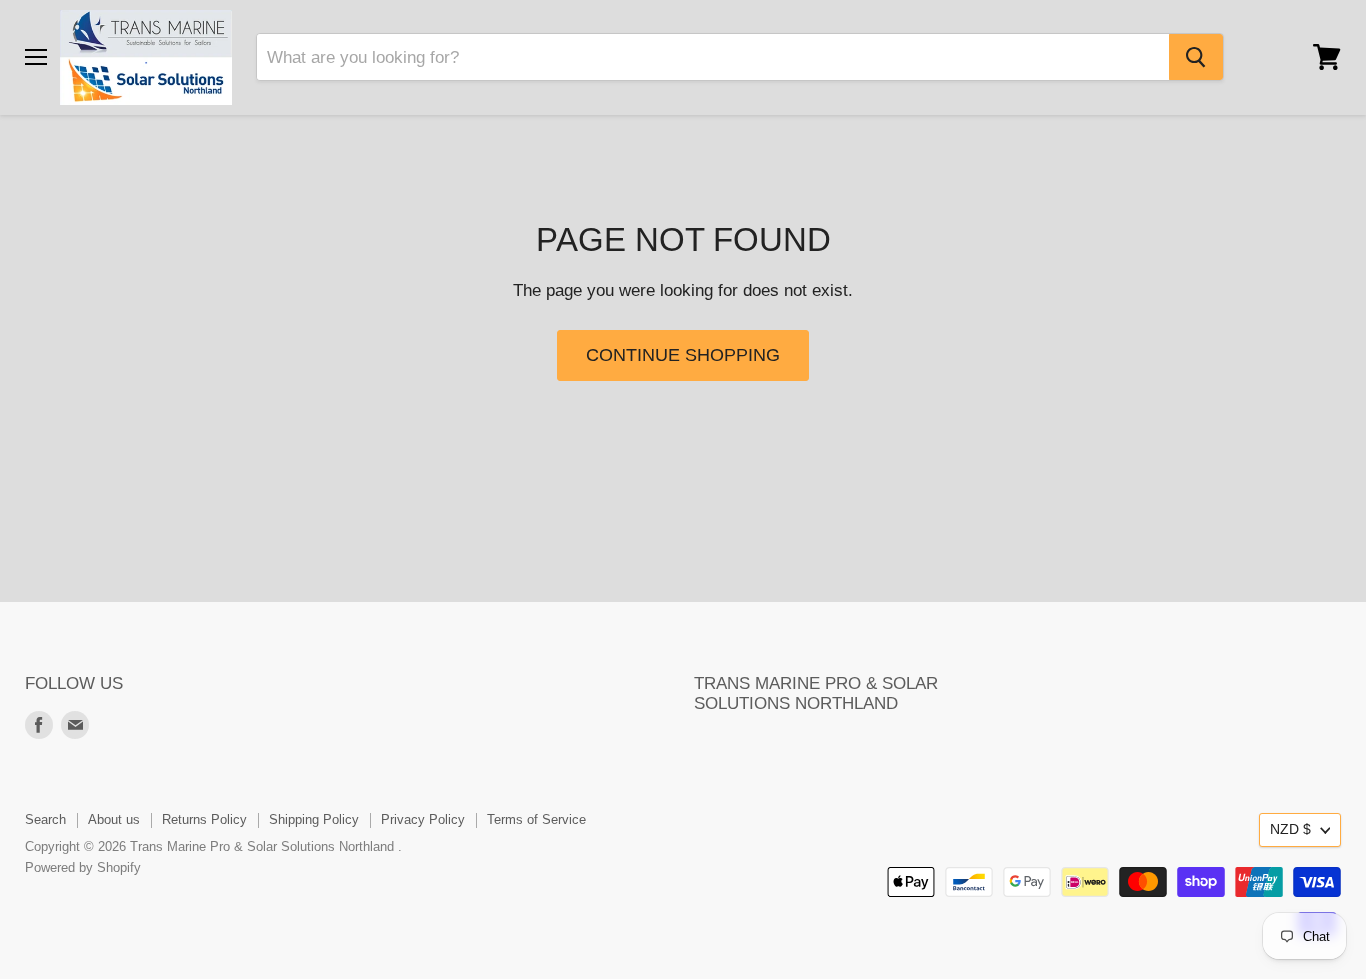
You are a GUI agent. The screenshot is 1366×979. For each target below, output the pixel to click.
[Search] (1196, 57)
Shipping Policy (314, 819)
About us (114, 819)
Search (45, 819)
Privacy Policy (423, 819)
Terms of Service (536, 819)
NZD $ (1290, 829)
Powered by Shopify (83, 867)
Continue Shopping (683, 355)
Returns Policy (204, 819)
